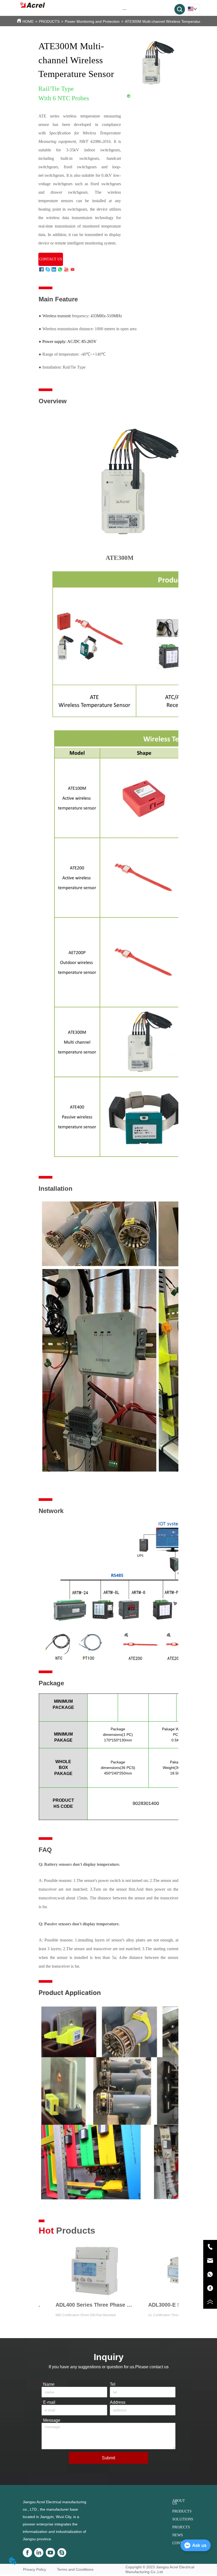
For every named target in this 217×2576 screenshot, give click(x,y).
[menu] (125, 9)
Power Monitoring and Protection (92, 21)
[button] (125, 9)
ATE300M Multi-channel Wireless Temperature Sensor (170, 21)
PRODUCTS (49, 21)
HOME (28, 21)
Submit (108, 2458)
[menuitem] (125, 9)
